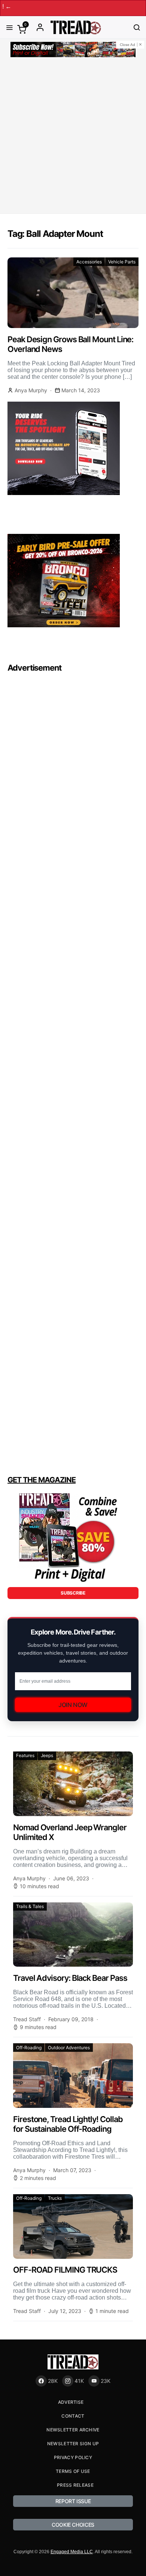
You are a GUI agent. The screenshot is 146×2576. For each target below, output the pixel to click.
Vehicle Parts (122, 262)
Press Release (75, 2485)
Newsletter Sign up (73, 2444)
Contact (73, 2416)
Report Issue (73, 2501)
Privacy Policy (73, 2457)
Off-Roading (29, 2048)
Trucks (55, 2198)
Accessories (89, 262)
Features (25, 1755)
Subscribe (73, 1593)
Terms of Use (73, 2471)
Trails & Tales (30, 1906)
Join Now (73, 1705)
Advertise (71, 2402)
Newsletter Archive (73, 2430)
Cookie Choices (73, 2525)
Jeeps (47, 1755)
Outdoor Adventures (69, 2048)
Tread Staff (27, 2019)
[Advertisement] (73, 137)
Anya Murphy (31, 390)
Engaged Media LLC (72, 2552)
